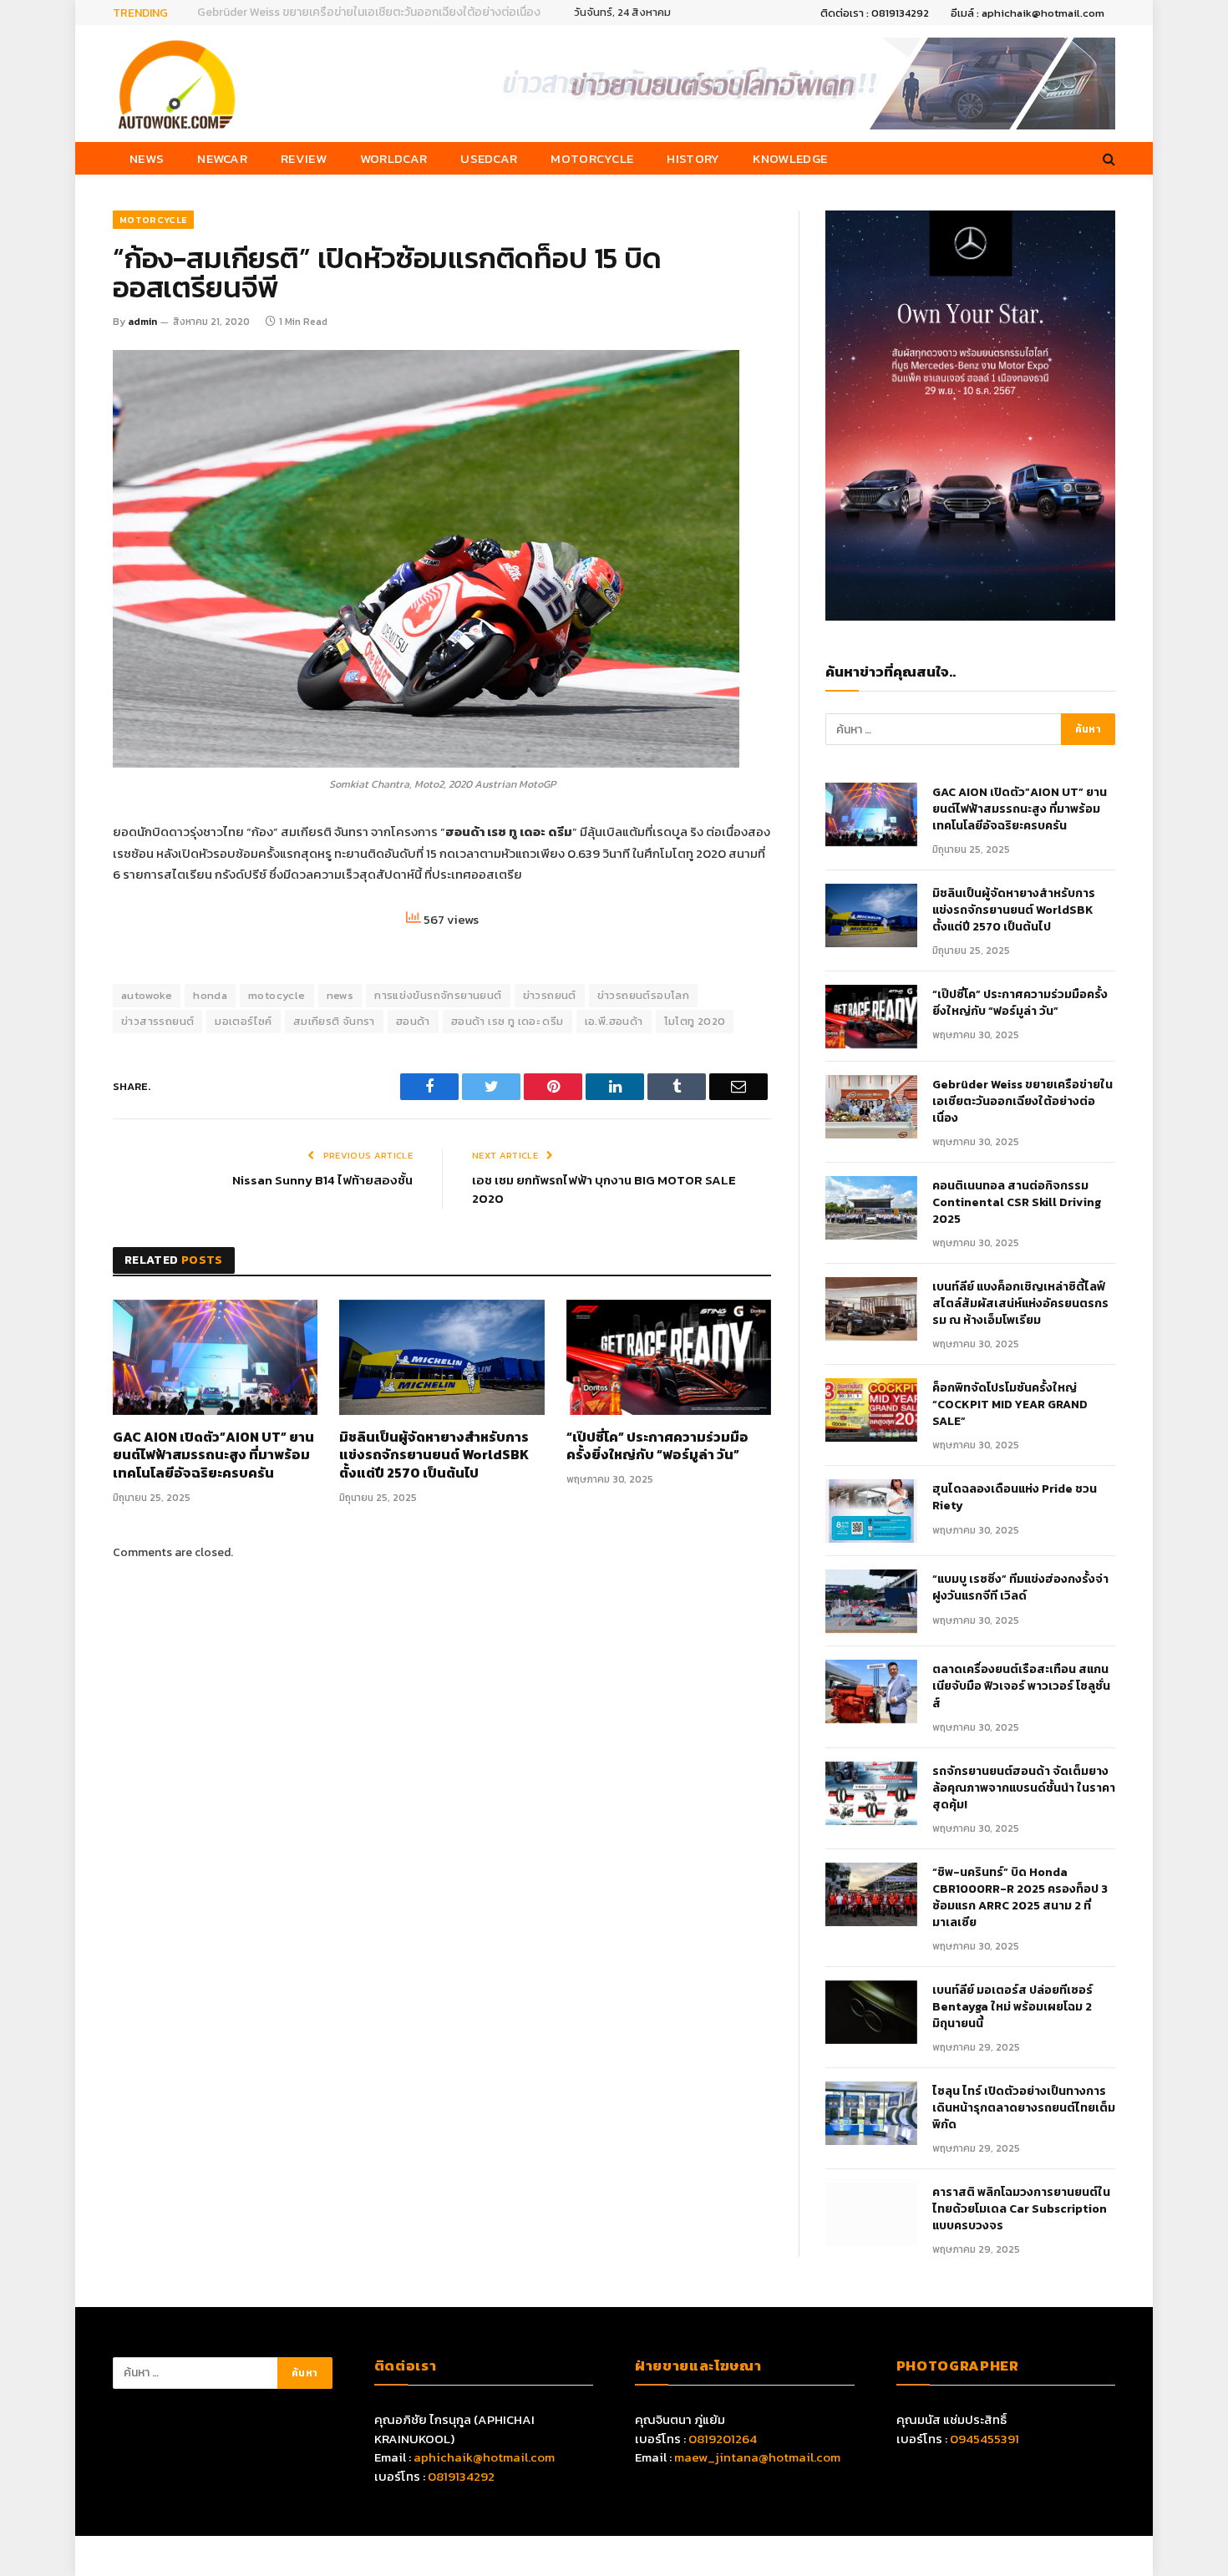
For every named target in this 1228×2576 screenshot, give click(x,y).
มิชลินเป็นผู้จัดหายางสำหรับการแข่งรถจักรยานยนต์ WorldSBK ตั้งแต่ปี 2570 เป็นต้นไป (434, 1455)
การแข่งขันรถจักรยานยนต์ (438, 995)
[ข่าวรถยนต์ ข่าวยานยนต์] (177, 84)
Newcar (222, 158)
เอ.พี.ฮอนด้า (614, 1021)
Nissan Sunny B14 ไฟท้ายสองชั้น (322, 1180)
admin (142, 322)
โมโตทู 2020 (695, 1021)
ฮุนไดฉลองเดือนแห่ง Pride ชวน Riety (1015, 1498)
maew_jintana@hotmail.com (757, 2457)
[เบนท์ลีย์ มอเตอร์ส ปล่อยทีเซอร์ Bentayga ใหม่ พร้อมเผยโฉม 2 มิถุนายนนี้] (871, 2012)
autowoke (147, 995)
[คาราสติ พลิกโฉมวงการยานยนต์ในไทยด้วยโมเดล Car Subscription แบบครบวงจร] (871, 2214)
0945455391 (984, 2439)
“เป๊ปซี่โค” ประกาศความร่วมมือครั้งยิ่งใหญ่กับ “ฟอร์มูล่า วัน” (657, 1447)
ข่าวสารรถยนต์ (157, 1021)
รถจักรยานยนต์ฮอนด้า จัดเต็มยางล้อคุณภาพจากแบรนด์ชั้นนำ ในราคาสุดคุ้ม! (1024, 1788)
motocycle (277, 995)
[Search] (1107, 158)
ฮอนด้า (413, 1021)
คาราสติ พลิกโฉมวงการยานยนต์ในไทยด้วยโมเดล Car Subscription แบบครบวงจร (1021, 2209)
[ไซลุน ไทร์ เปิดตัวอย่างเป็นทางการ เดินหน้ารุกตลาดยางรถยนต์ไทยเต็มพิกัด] (871, 2113)
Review (304, 158)
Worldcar (393, 158)
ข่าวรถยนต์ (550, 995)
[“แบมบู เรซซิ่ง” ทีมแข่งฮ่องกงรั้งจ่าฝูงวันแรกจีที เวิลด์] (871, 1601)
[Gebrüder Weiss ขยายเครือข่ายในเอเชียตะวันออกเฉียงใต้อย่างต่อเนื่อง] (871, 1107)
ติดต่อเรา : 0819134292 (875, 13)
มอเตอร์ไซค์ (244, 1021)
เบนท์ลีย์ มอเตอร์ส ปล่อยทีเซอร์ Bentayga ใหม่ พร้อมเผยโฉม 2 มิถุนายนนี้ (1012, 2007)
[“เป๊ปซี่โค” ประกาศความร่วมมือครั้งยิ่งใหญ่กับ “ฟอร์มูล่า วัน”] (669, 1357)
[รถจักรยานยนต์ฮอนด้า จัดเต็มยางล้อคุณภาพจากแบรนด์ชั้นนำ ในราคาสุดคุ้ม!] (871, 1793)
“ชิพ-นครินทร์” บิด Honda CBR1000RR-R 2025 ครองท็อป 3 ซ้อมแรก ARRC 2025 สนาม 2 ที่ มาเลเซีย (1020, 1898)
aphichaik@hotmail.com (484, 2457)
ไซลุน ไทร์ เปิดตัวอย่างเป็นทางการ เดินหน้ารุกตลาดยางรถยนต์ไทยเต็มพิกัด (1024, 2108)
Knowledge (790, 158)
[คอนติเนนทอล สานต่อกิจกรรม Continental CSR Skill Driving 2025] (871, 1208)
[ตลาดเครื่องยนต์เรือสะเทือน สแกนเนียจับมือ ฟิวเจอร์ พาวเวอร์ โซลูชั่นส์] (871, 1691)
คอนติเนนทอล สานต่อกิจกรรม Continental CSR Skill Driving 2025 (1017, 1203)
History (693, 158)
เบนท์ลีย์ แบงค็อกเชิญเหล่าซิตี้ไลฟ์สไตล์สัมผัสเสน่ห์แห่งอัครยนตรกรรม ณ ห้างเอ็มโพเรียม (1020, 1304)
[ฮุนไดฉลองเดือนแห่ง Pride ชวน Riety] (871, 1511)
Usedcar (489, 158)
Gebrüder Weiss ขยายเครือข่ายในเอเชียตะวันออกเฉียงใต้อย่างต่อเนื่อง (369, 13)
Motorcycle (592, 158)
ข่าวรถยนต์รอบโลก (643, 995)
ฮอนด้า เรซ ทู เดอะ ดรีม (507, 1021)
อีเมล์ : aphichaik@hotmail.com (1028, 13)
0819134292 (461, 2476)
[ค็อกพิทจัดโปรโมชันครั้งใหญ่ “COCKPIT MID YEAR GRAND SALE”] (871, 1410)
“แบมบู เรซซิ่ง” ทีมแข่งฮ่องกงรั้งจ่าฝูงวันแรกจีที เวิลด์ (1020, 1588)
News (147, 158)
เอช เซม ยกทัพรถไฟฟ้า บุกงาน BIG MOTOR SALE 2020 (604, 1189)
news (340, 995)
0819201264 (723, 2439)
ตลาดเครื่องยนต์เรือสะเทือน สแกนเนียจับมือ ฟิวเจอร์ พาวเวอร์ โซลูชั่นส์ (1021, 1686)
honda (210, 995)
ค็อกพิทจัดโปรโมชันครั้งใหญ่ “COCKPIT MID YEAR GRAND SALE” (1010, 1405)
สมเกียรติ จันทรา (334, 1021)
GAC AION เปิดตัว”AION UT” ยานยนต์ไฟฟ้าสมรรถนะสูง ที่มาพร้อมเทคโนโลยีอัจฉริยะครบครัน (213, 1455)
